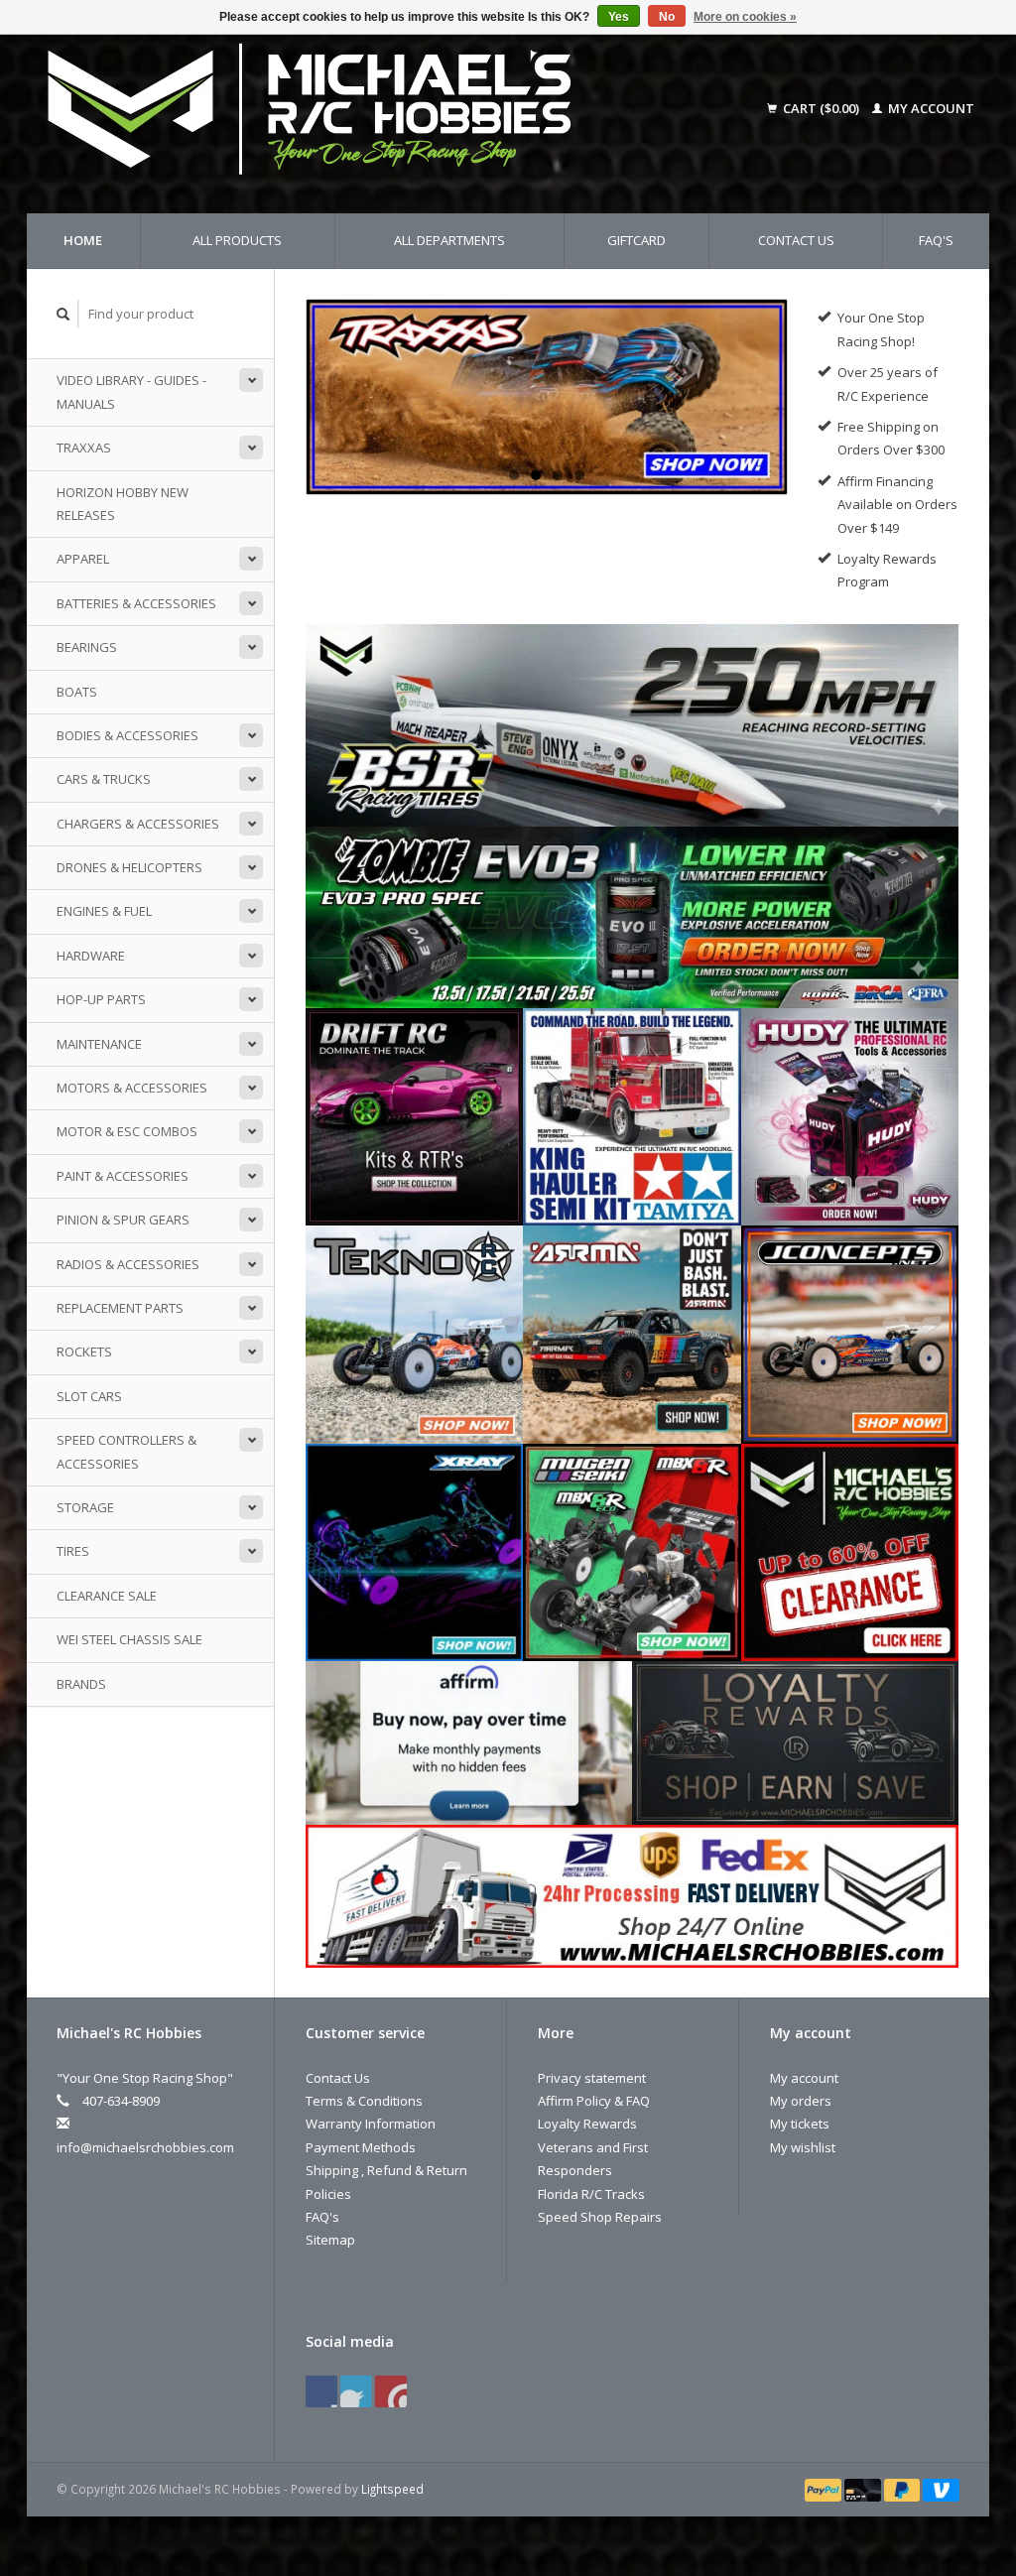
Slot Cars (89, 1396)
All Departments (449, 240)
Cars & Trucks (104, 779)
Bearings (87, 647)
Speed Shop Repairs (600, 2217)
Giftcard (636, 240)
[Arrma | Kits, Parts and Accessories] (632, 1334)
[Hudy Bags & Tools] (850, 1115)
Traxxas (84, 448)
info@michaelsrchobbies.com (145, 2147)
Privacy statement (592, 2078)
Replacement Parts (120, 1308)
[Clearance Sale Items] (850, 1551)
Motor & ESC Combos (127, 1131)
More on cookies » (745, 17)
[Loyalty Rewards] (795, 1741)
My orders (801, 2101)
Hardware (91, 956)
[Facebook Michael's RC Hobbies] (321, 2391)
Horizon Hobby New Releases (123, 504)
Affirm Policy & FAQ (594, 2101)
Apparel (83, 559)
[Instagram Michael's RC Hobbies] (391, 2391)
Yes (619, 17)
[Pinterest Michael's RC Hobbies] (356, 2391)
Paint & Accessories (123, 1176)
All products (237, 240)
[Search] (63, 314)
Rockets (84, 1352)
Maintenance (99, 1044)
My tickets (800, 2124)
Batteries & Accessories (136, 603)
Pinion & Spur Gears (123, 1220)
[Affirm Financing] (469, 1741)
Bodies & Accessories (127, 735)
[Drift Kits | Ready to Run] (414, 1115)
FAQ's (936, 240)
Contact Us (796, 240)
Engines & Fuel (104, 911)
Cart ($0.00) (821, 108)
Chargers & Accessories (138, 824)
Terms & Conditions (364, 2101)
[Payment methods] (825, 2489)
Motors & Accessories (132, 1088)
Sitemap (330, 2240)
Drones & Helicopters (129, 867)
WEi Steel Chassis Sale (129, 1639)
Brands (81, 1684)
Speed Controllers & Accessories (127, 1451)
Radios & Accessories (128, 1264)
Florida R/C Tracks (591, 2194)
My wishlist (803, 2147)
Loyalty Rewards (587, 2124)
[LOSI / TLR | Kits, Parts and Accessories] (547, 396)
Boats (77, 692)
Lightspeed (392, 2489)
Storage (85, 1507)
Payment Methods (361, 2147)
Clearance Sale (107, 1596)
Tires (73, 1551)
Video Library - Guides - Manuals (131, 391)
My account (930, 108)
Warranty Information (371, 2124)
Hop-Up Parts (101, 999)
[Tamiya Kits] (632, 1115)
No (667, 17)
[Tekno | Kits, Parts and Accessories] (414, 1334)
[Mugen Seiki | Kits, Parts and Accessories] (632, 1551)
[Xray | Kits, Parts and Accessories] (414, 1551)
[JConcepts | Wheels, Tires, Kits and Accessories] (850, 1334)
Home (83, 240)
